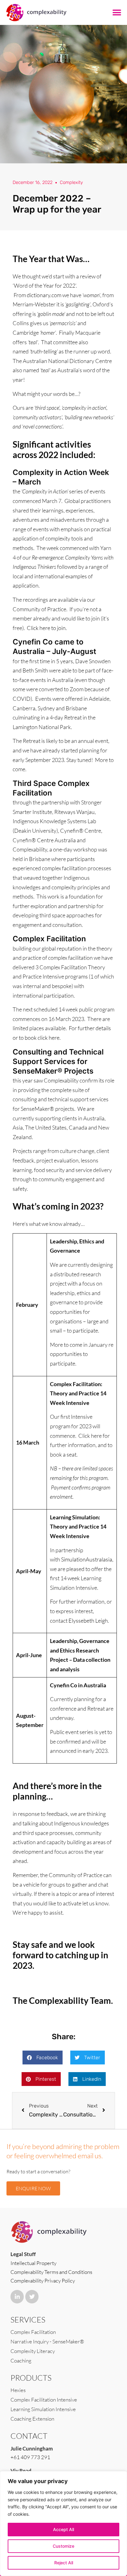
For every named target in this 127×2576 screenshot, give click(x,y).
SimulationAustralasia (87, 1559)
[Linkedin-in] (17, 2297)
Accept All (63, 2529)
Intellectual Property (33, 2263)
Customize (63, 2546)
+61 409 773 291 (30, 2457)
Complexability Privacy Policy (43, 2281)
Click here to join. (47, 628)
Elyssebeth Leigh (88, 1621)
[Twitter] (32, 2297)
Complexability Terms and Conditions (51, 2272)
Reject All (64, 2563)
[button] (117, 13)
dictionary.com (44, 295)
